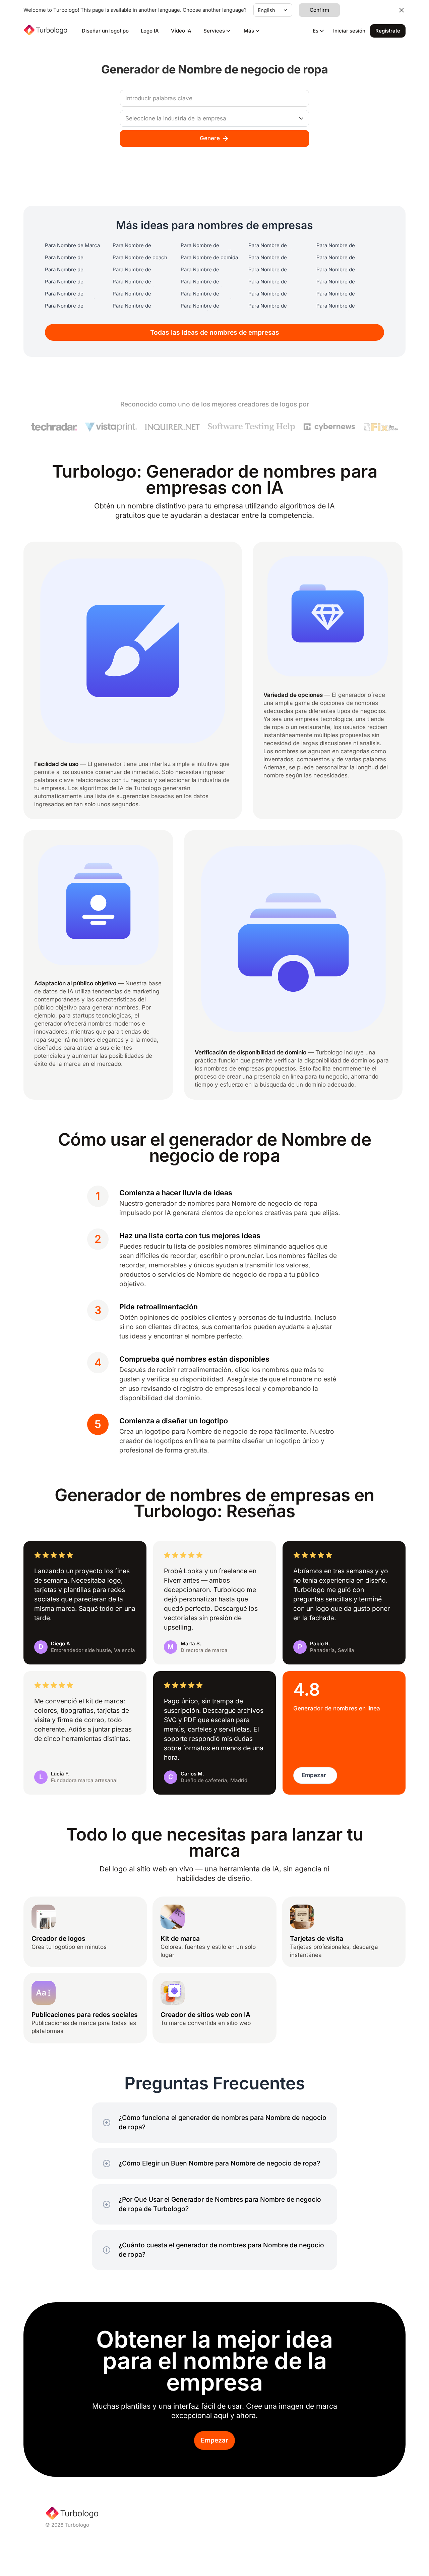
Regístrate (388, 31)
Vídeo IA (181, 31)
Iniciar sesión (349, 31)
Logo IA (150, 31)
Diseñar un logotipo (105, 31)
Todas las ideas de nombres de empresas (215, 333)
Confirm (319, 10)
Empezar (214, 2440)
